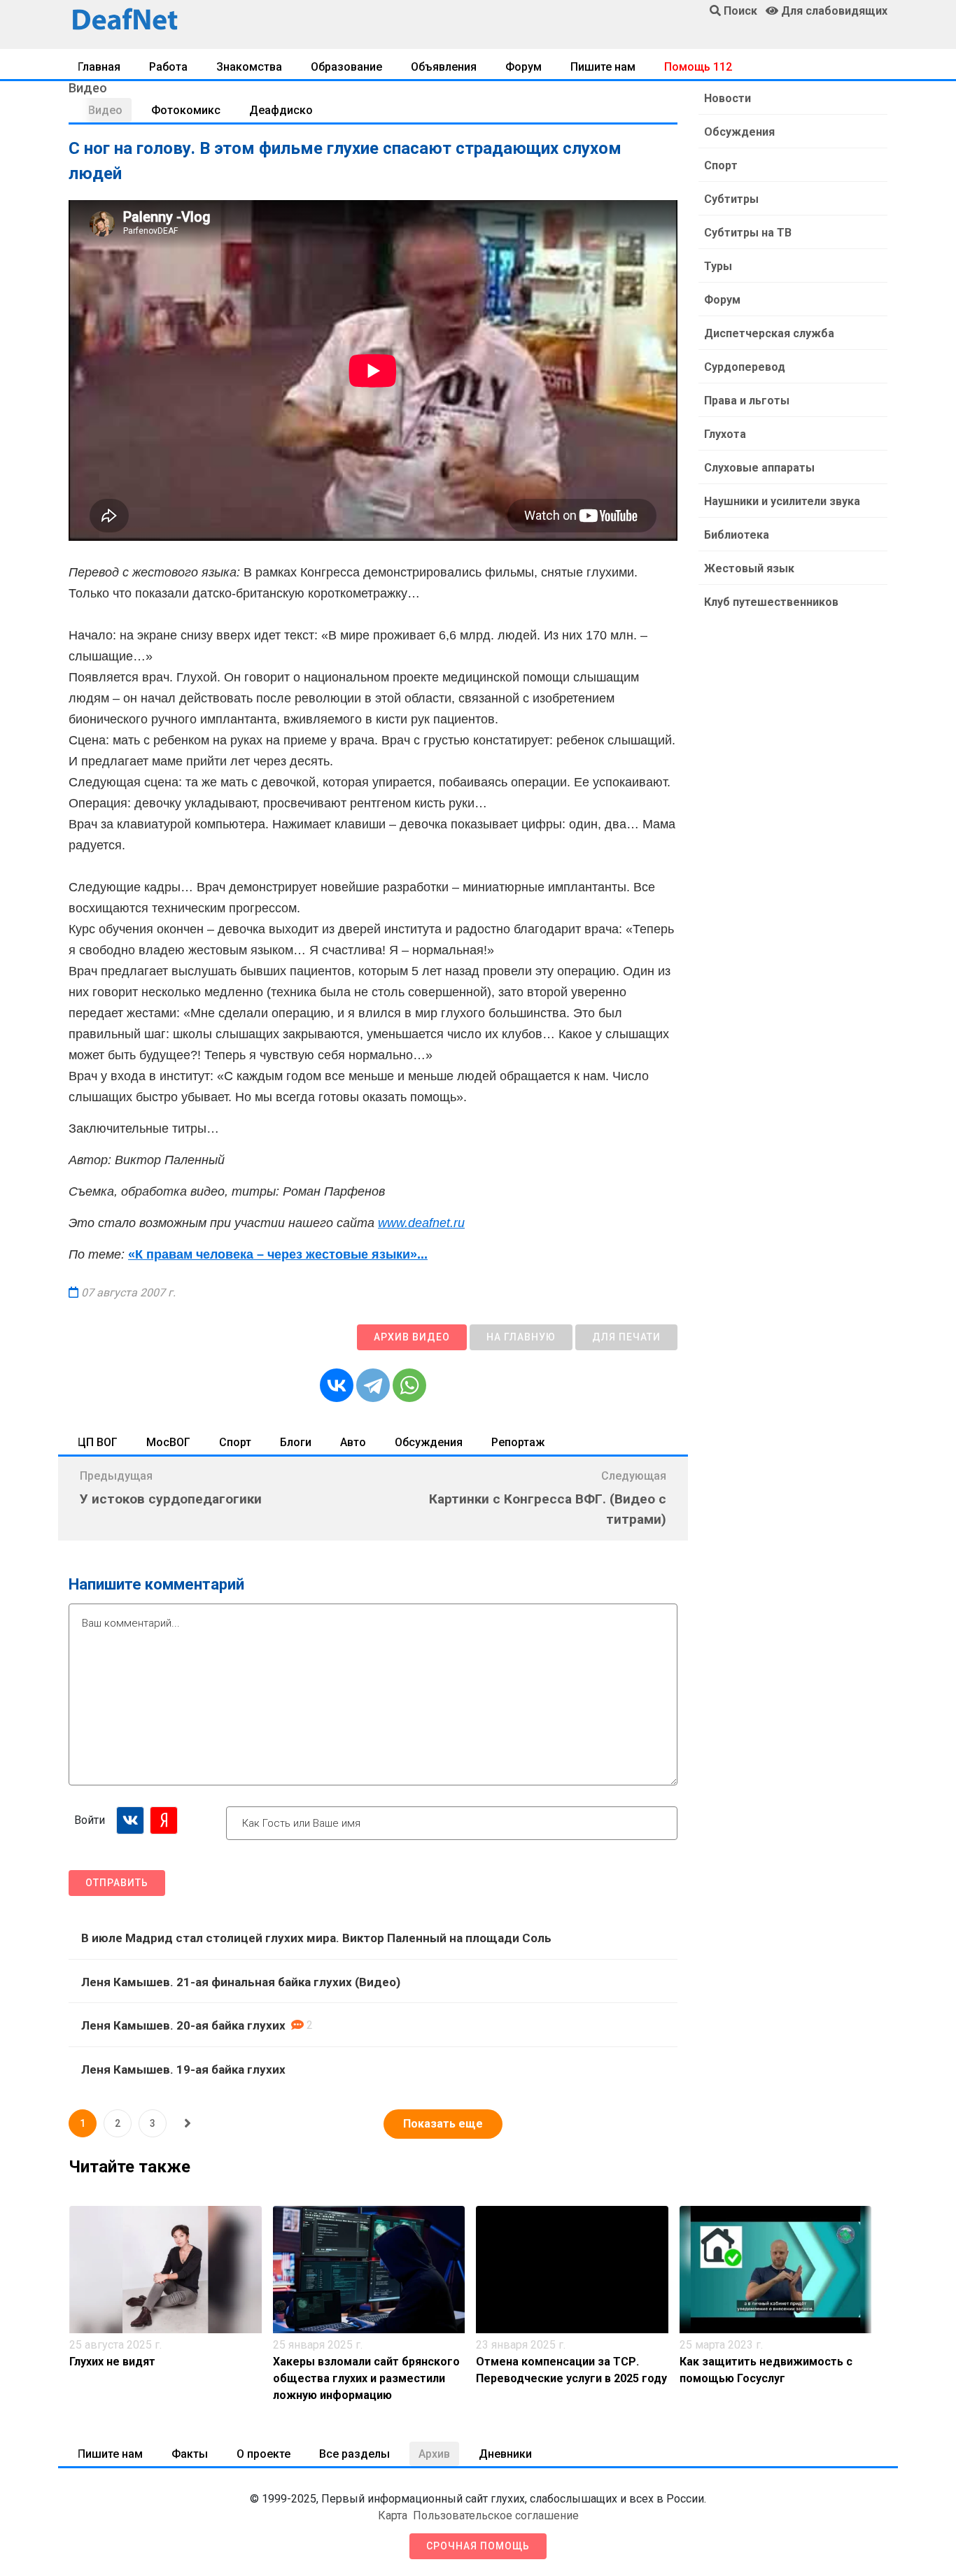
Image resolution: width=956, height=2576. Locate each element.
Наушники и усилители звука (782, 501)
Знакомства (249, 67)
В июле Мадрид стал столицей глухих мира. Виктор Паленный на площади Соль (316, 1938)
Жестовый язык (749, 568)
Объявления (444, 67)
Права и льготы (747, 401)
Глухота (725, 434)
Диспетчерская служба (769, 333)
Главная (99, 67)
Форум (523, 67)
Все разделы (354, 2454)
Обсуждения (429, 1442)
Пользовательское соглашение (496, 2515)
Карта (393, 2515)
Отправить (117, 1883)
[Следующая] (188, 2123)
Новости (727, 98)
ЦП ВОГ (98, 1442)
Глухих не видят (112, 2362)
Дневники (505, 2454)
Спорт (235, 1442)
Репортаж (518, 1442)
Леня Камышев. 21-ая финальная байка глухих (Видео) (241, 1982)
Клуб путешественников (771, 602)
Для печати (626, 1337)
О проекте (263, 2454)
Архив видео (412, 1337)
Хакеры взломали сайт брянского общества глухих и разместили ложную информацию (366, 2378)
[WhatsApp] (409, 1385)
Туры (718, 266)
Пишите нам (603, 67)
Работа (168, 67)
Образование (346, 67)
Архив (434, 2454)
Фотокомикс (186, 110)
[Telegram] (373, 1385)
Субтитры (731, 199)
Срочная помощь (478, 2546)
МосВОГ (168, 1442)
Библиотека (737, 535)
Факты (190, 2454)
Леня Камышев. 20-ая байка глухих (183, 2025)
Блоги (296, 1442)
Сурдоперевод (745, 367)
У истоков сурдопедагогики (171, 1499)
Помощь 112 (698, 67)
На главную (521, 1337)
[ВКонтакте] (337, 1385)
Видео (105, 110)
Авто (353, 1442)
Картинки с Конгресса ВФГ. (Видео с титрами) (548, 1509)
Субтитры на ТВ (748, 233)
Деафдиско (281, 110)
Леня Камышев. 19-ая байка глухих (183, 2069)
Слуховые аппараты (759, 468)
